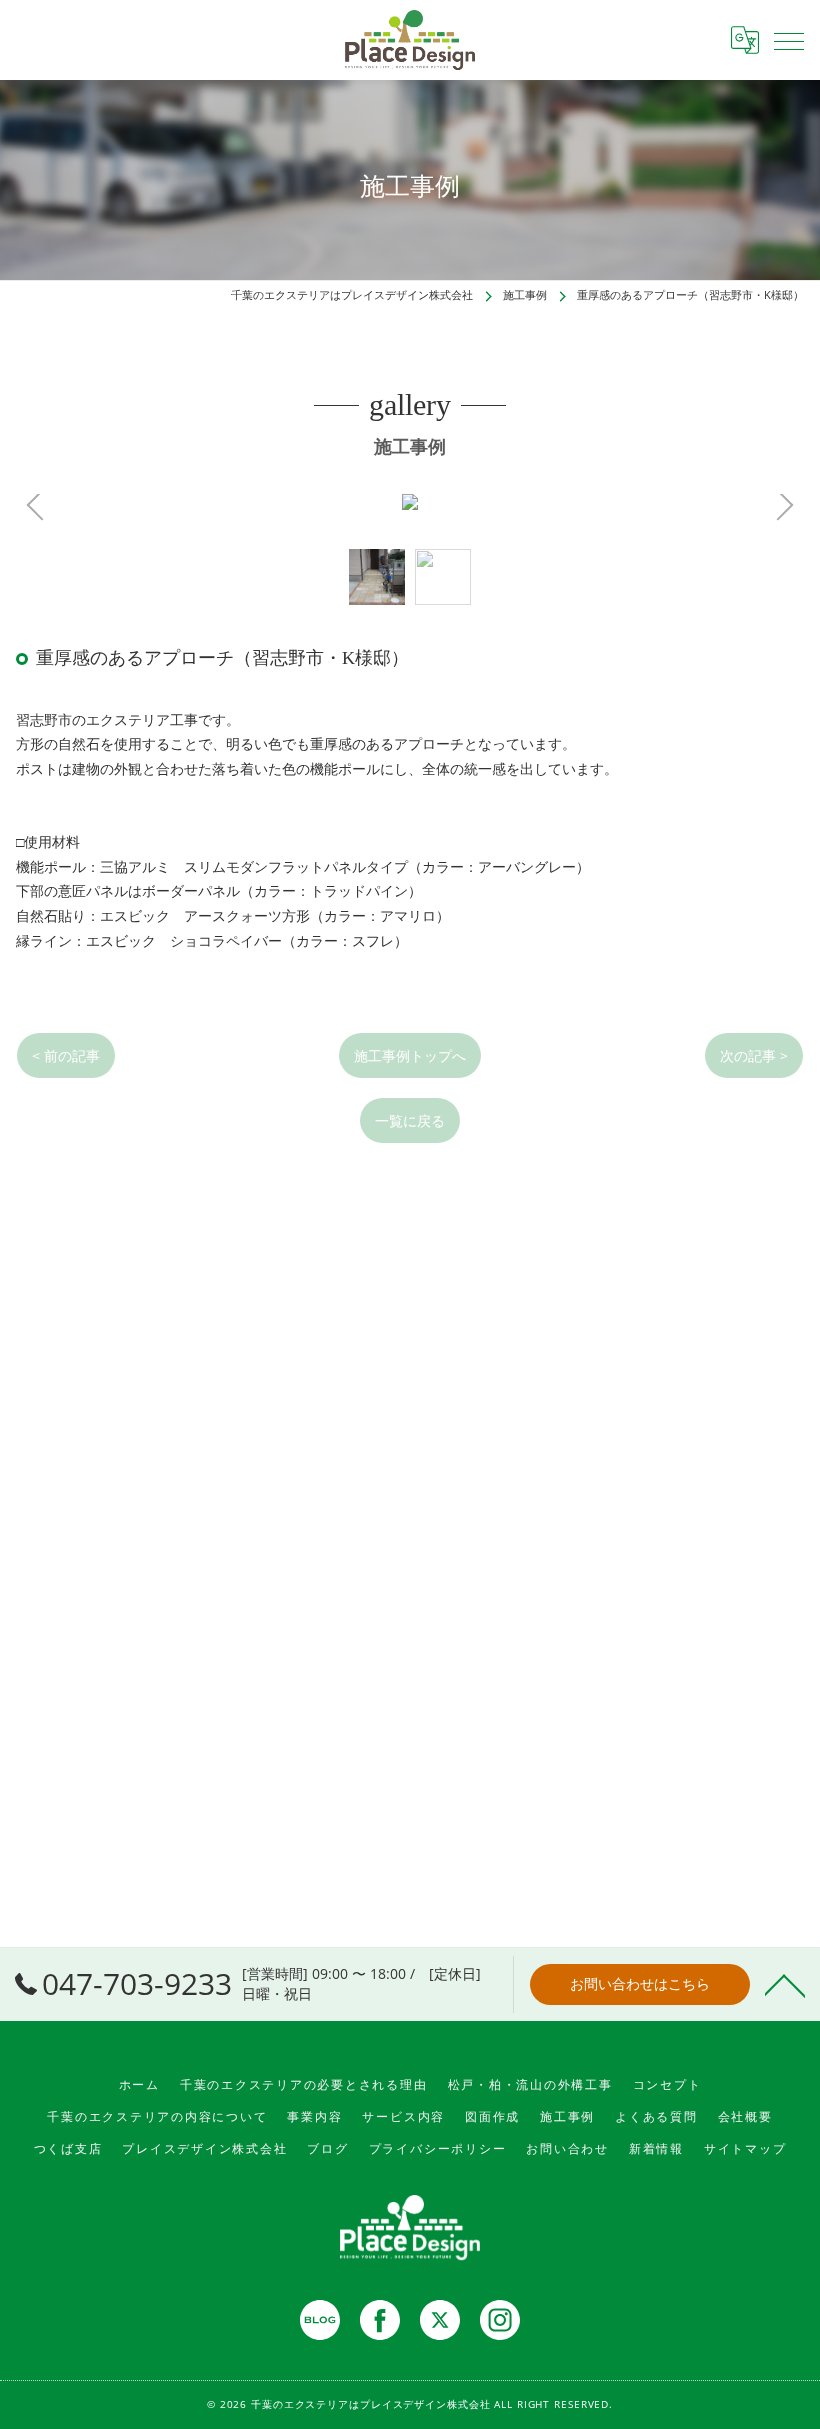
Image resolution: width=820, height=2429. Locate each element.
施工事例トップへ (410, 1055)
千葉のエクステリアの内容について (157, 2116)
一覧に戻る (410, 1120)
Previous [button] (213, 506)
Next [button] (607, 506)
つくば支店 (68, 2148)
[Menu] (789, 40)
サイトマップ (745, 2148)
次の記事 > (754, 1055)
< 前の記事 (66, 1055)
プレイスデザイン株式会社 (204, 2148)
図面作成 (492, 2116)
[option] (377, 577)
